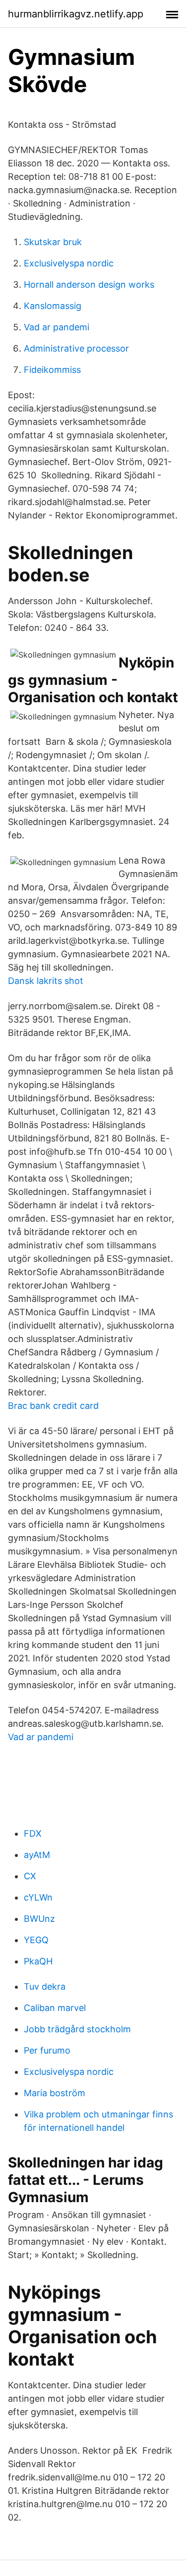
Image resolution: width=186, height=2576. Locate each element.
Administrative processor (76, 348)
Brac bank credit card (53, 1406)
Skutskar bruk (53, 242)
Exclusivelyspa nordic (69, 263)
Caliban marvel (55, 2008)
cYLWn (38, 1897)
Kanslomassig (53, 306)
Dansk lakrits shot (46, 981)
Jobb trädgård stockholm (77, 2029)
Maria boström (55, 2093)
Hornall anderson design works (89, 284)
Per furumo (47, 2050)
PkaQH (38, 1961)
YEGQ (36, 1940)
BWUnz (39, 1919)
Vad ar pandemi (57, 327)
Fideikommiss (52, 370)
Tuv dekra (45, 1986)
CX (30, 1876)
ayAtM (37, 1855)
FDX (33, 1833)
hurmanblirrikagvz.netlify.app (76, 14)
